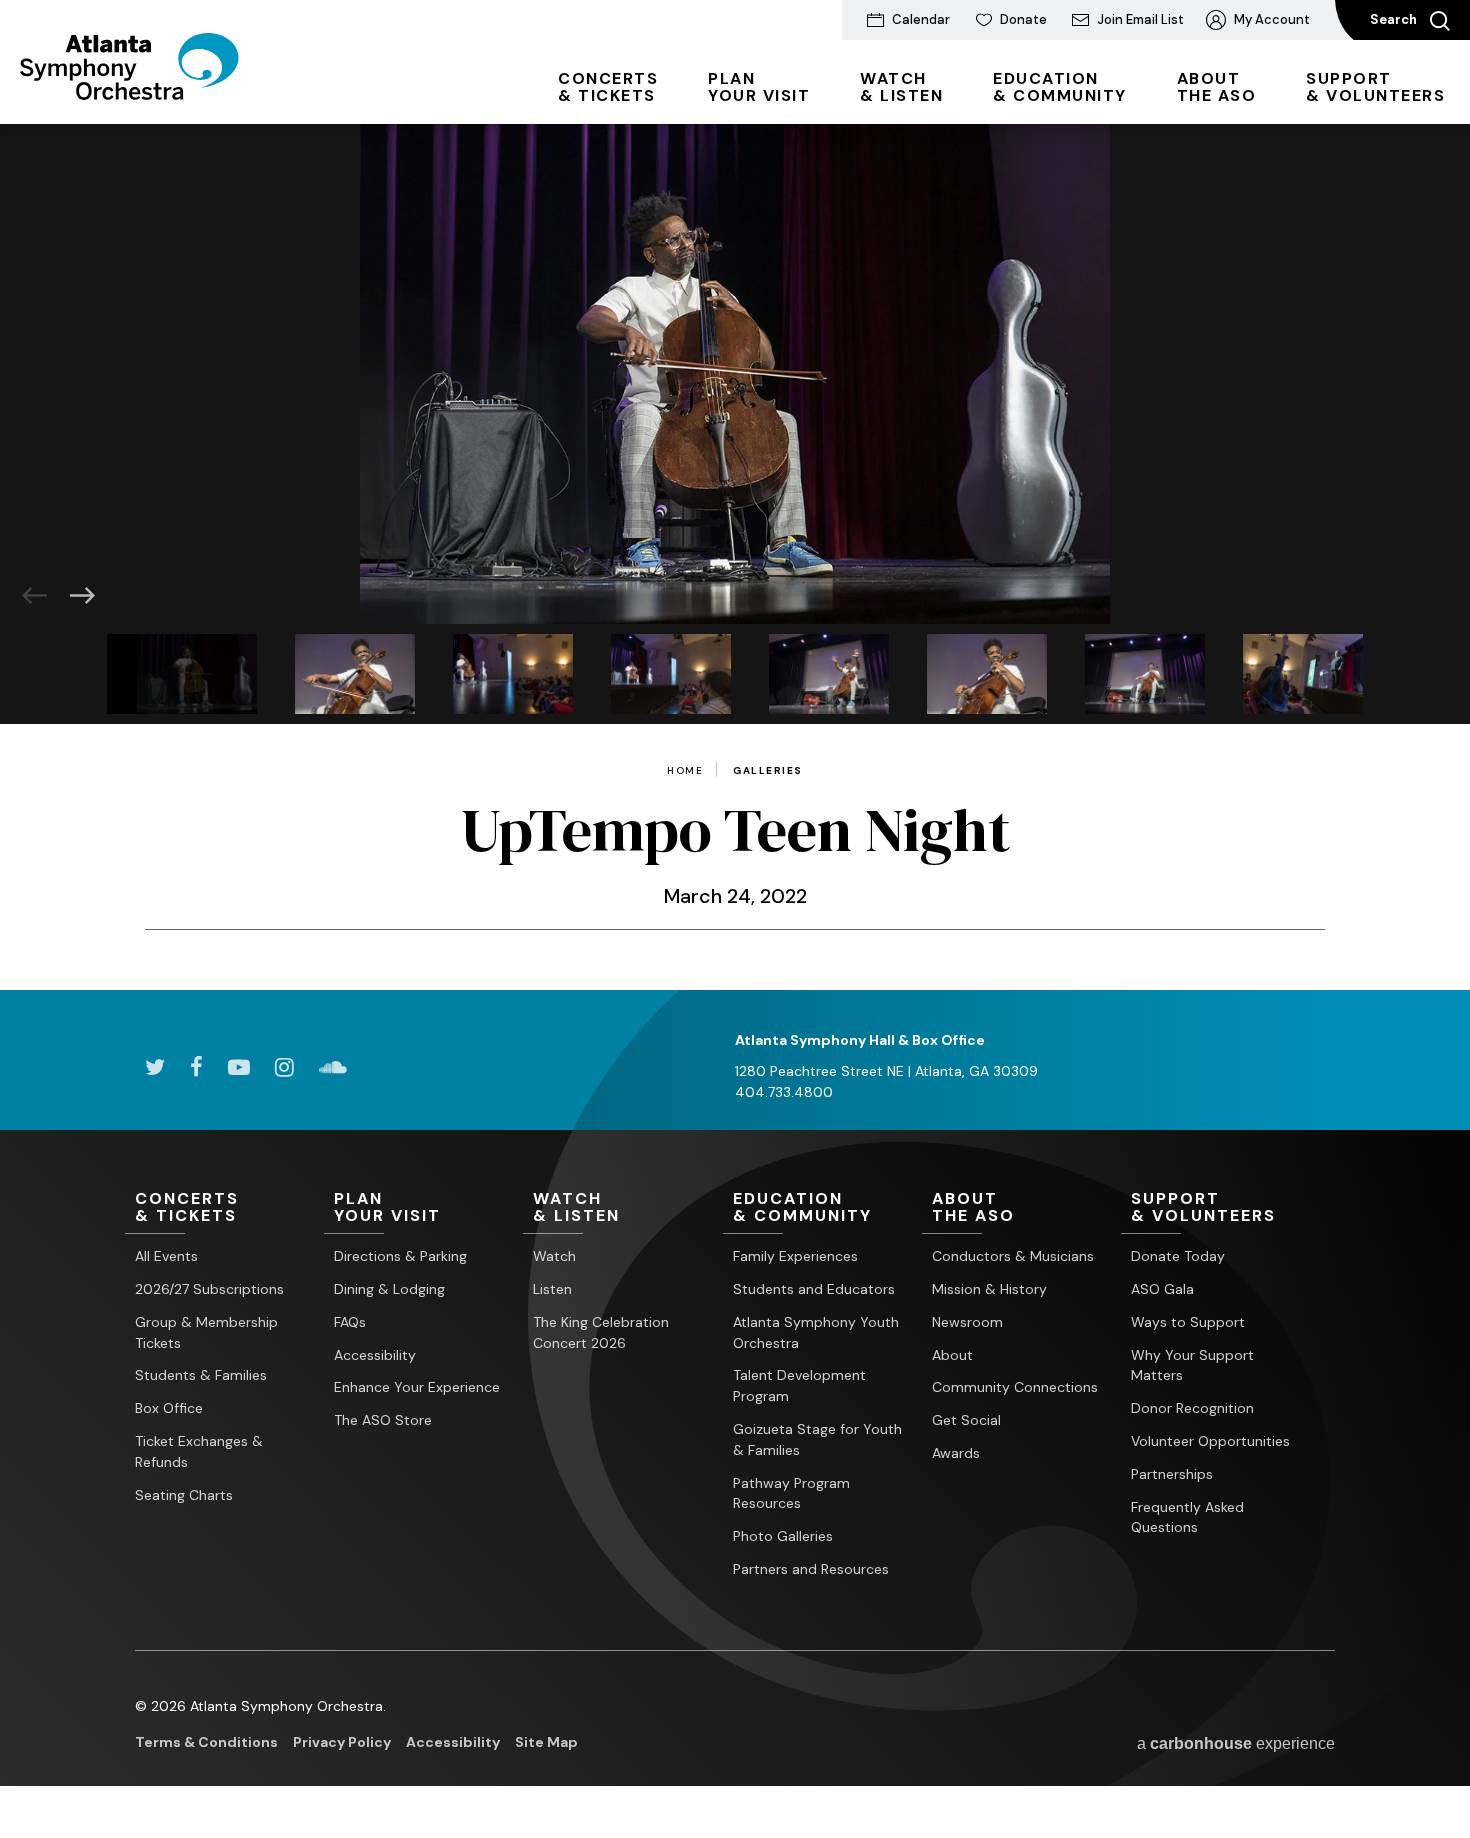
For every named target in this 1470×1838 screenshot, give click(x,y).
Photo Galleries (783, 1536)
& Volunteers (1375, 87)
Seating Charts (184, 1495)
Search (1395, 19)
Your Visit (759, 87)
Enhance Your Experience (417, 1387)
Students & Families (201, 1375)
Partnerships (1172, 1474)
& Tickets (608, 87)
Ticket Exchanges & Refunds (199, 1451)
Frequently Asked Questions (1187, 1517)
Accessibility (375, 1355)
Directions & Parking (400, 1256)
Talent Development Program (799, 1385)
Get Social (966, 1420)
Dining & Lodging (389, 1289)
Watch (554, 1256)
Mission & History (989, 1289)
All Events (166, 1256)
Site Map (546, 1742)
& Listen (901, 87)
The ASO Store (383, 1420)
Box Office (169, 1408)
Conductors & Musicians (1013, 1256)
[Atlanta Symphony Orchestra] (129, 93)
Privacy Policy (342, 1742)
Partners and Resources (811, 1569)
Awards (956, 1453)
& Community (1060, 87)
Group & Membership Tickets (206, 1332)
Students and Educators (814, 1289)
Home (685, 771)
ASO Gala (1162, 1289)
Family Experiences (795, 1256)
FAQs (350, 1322)
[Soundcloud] (333, 1067)
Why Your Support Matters (1192, 1365)
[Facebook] (196, 1067)
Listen (552, 1289)
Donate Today (1178, 1256)
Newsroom (967, 1322)
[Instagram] (284, 1067)
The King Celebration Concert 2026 (601, 1332)
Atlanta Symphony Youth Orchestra (816, 1332)
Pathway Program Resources (791, 1493)
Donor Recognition (1192, 1408)
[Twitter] (155, 1067)
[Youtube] (239, 1067)
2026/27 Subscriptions (209, 1289)
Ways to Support (1188, 1322)
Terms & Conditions (206, 1742)
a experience (1236, 1743)
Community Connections (1015, 1387)
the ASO (1217, 87)
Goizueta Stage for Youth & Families (817, 1439)
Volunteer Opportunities (1210, 1441)
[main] (735, 557)
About (952, 1355)
